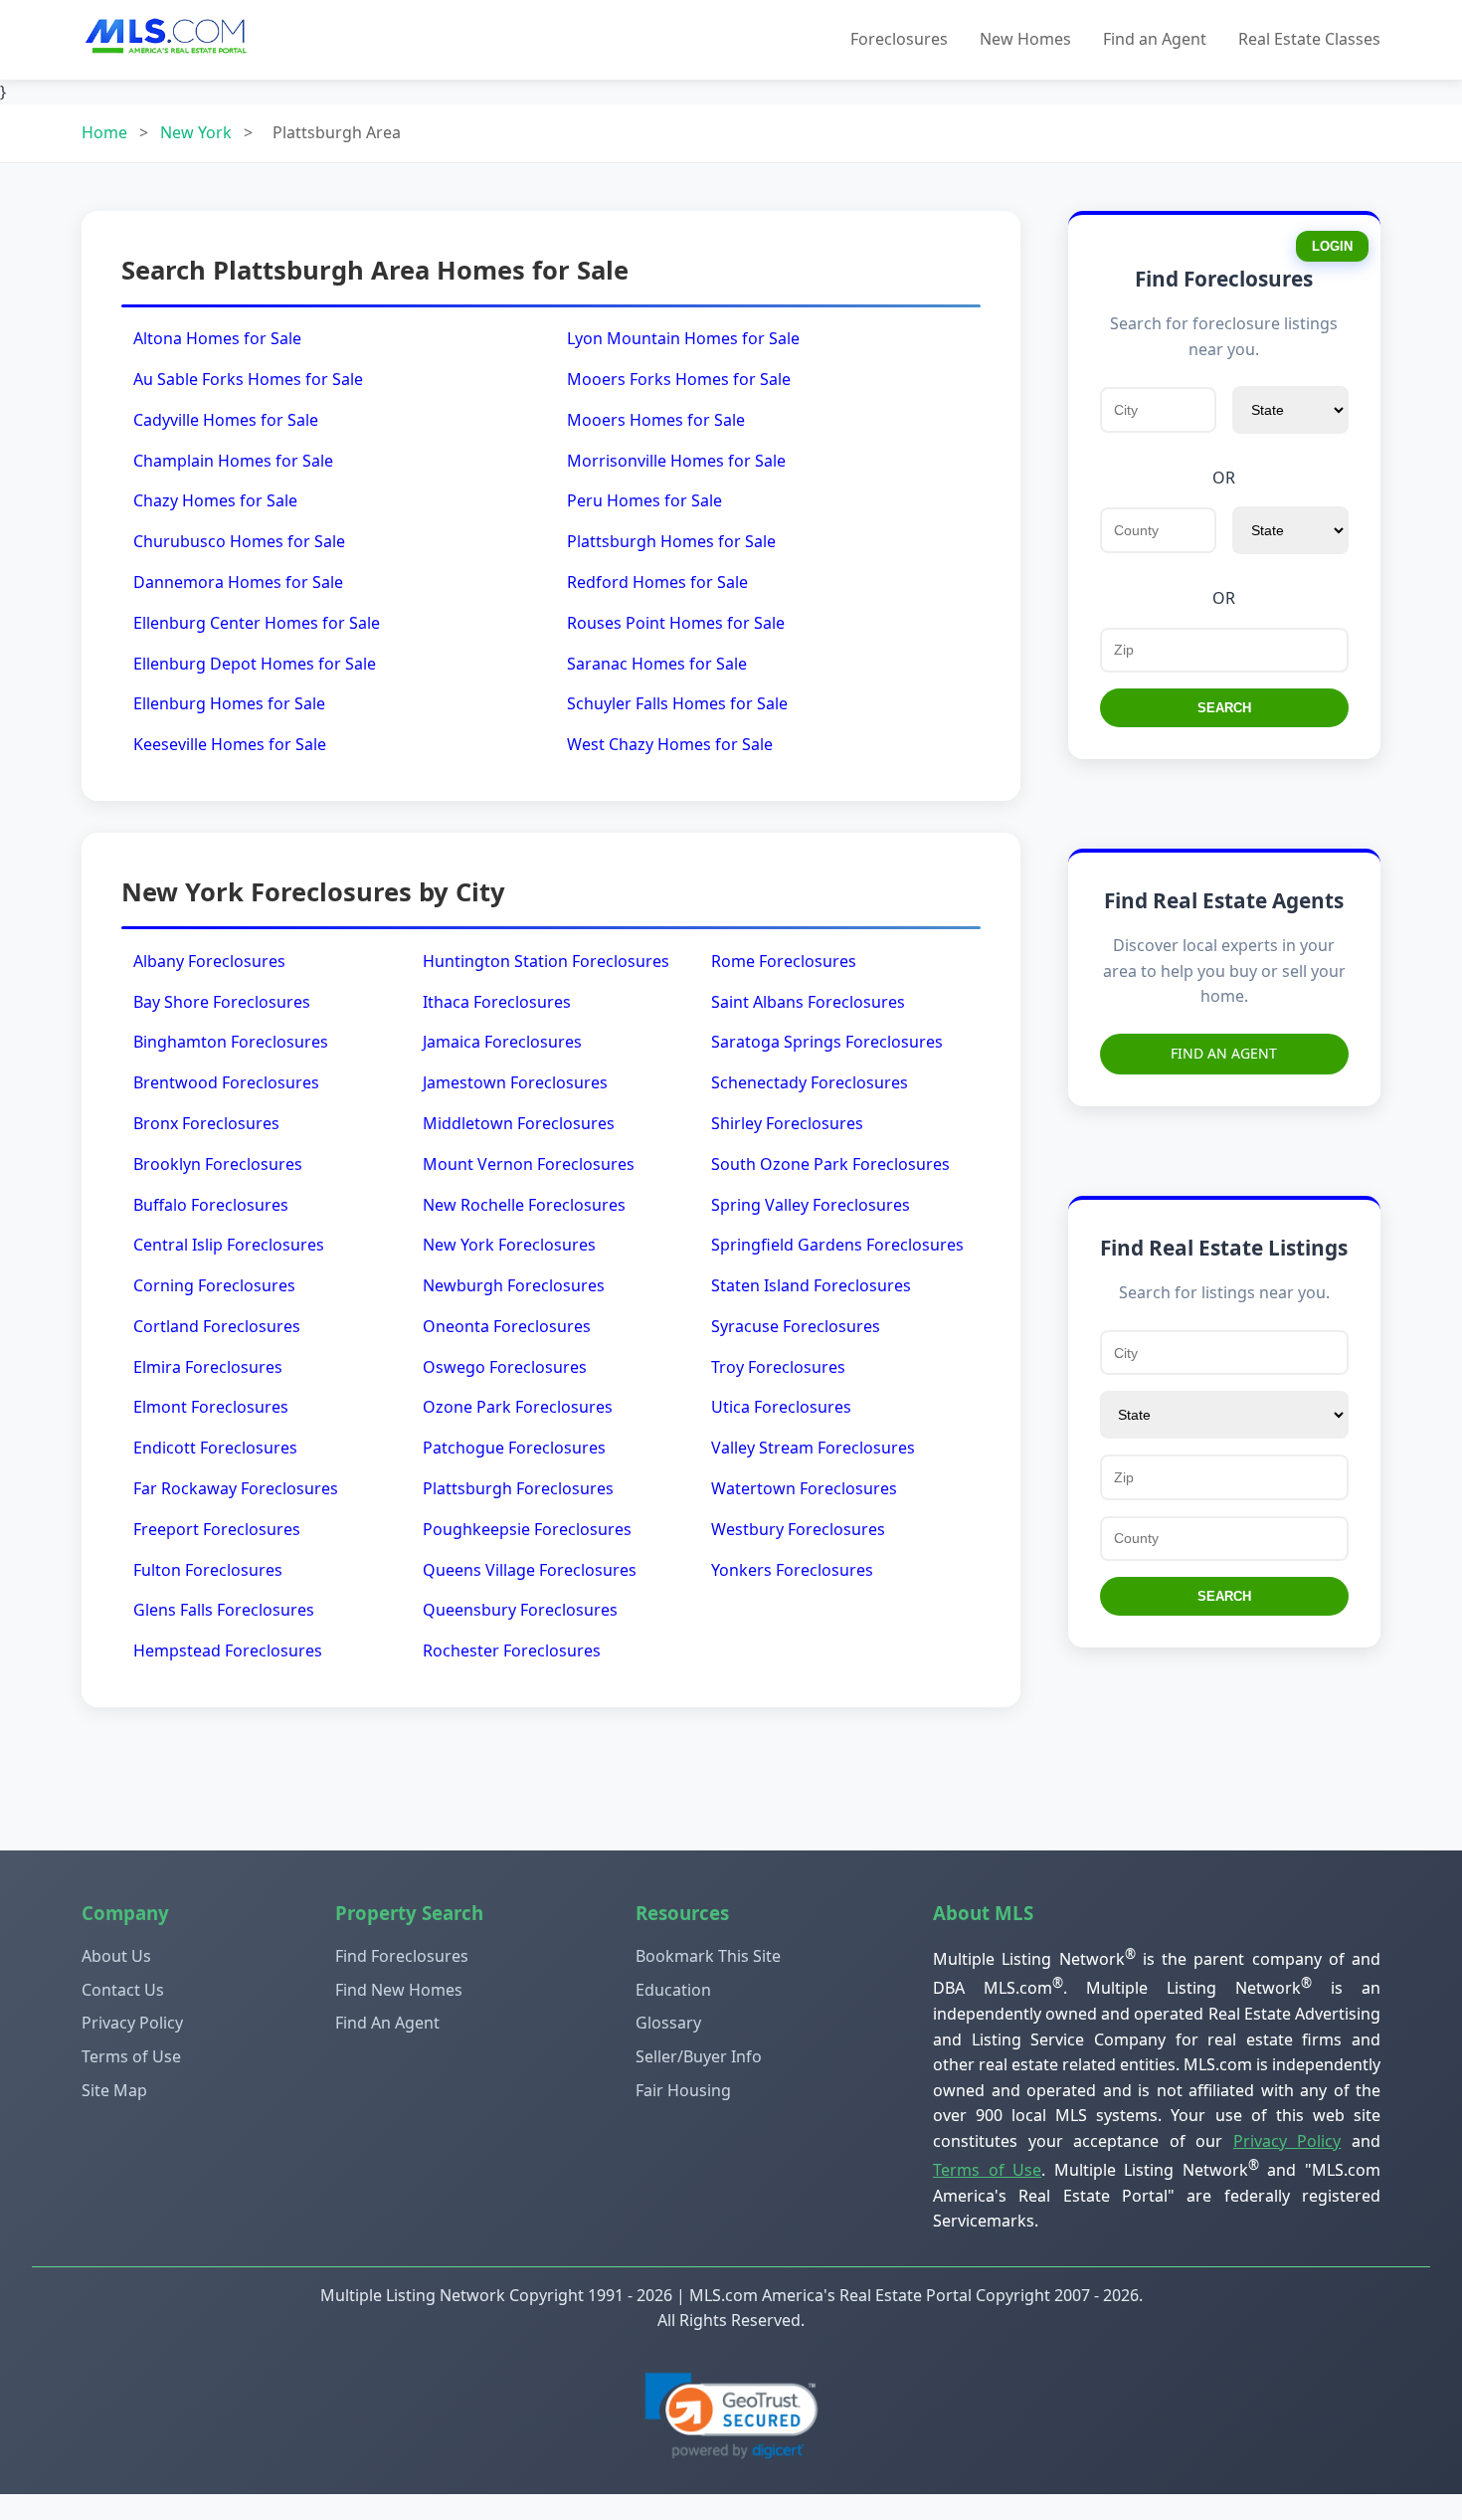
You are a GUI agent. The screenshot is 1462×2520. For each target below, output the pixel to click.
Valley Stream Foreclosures (813, 1448)
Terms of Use (131, 2056)
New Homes (1025, 39)
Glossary (668, 2023)
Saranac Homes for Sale (657, 664)
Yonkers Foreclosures (792, 1570)
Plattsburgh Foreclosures (518, 1488)
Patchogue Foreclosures (514, 1448)
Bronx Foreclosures (206, 1123)
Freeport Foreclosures (217, 1529)
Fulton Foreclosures (208, 1570)
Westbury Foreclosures (798, 1529)
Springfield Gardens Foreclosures (837, 1245)
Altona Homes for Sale (217, 338)
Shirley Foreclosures (787, 1123)
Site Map (114, 2090)
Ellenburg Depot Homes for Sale (255, 664)
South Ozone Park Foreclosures (830, 1164)
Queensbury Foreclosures (520, 1610)
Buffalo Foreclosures (211, 1205)
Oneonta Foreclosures (507, 1326)
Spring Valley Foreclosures (811, 1205)
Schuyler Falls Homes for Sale (677, 703)
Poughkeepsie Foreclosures (527, 1529)
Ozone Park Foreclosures (518, 1407)
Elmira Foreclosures (208, 1367)
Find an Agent (1155, 39)
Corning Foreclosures (214, 1285)
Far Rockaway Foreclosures (236, 1488)
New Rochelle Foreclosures (524, 1205)
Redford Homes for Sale (657, 582)
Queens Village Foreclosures (530, 1570)
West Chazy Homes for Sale (670, 744)
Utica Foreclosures (781, 1407)
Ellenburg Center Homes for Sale (257, 623)
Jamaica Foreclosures (502, 1042)
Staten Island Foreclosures (811, 1285)
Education (673, 1990)
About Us (116, 1956)
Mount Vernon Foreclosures (529, 1164)
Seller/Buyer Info (699, 2056)
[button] (731, 2416)
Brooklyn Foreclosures (218, 1164)
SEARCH (1224, 708)
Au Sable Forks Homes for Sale (248, 379)
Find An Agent (1224, 1053)
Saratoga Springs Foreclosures (827, 1042)
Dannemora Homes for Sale (238, 582)
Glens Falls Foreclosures (224, 1610)
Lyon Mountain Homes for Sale (683, 338)
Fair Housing (683, 2090)
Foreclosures (899, 39)
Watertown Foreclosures (804, 1488)
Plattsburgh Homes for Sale (671, 541)
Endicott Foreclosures (215, 1448)
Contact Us (123, 1990)
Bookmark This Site (708, 1956)
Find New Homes (399, 1990)
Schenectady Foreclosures (810, 1082)
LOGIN (1332, 246)
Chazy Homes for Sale (215, 500)
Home (104, 132)
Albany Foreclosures (209, 961)
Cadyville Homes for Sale (226, 420)
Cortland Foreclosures (217, 1326)
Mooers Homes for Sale (656, 420)
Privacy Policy (132, 2023)
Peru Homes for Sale (644, 500)
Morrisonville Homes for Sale (676, 461)
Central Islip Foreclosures (229, 1245)
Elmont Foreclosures (211, 1407)
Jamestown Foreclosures (515, 1082)
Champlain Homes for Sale (233, 461)
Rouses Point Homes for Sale (676, 623)
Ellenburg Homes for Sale (229, 703)
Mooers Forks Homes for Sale (679, 379)
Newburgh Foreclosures (514, 1285)
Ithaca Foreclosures (497, 1002)
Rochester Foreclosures (512, 1650)
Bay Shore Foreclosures (222, 1002)
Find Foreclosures (402, 1956)
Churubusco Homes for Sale (239, 541)
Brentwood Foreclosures (226, 1082)
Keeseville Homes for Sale (230, 744)
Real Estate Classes (1309, 39)
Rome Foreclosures (784, 961)
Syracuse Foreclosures (796, 1326)
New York (196, 132)
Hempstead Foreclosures (228, 1650)
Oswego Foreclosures (505, 1367)
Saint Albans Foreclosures (808, 1002)
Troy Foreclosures (778, 1367)
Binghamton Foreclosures (231, 1042)
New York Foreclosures (509, 1245)
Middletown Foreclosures (519, 1123)
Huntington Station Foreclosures (546, 961)
